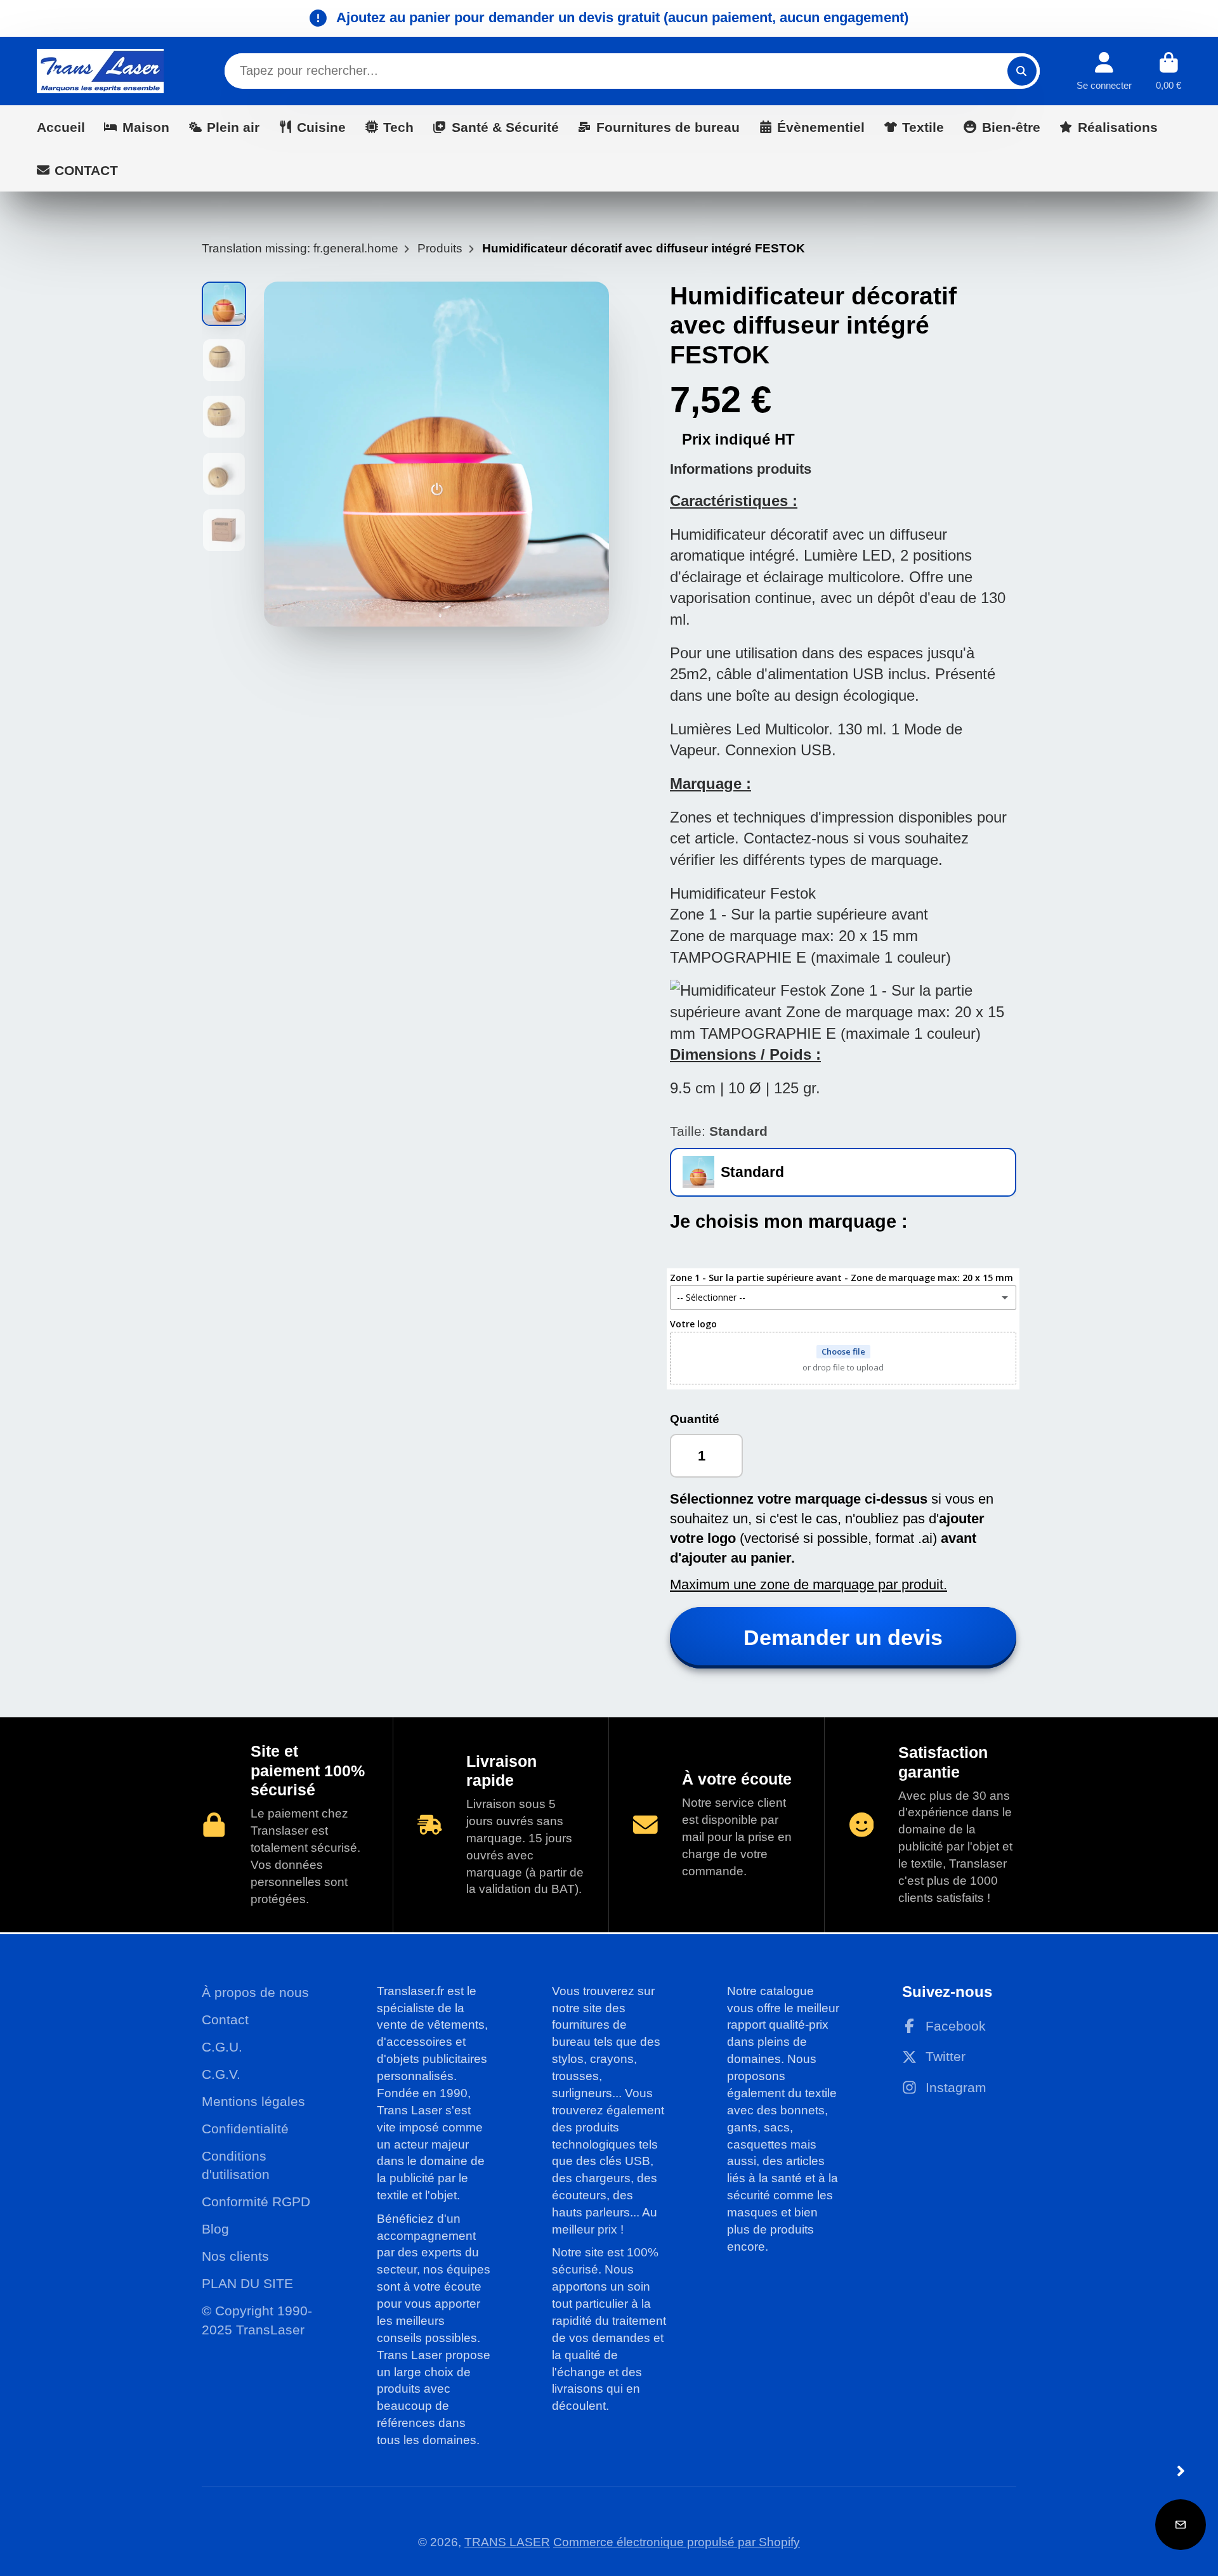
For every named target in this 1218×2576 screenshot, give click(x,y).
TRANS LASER (507, 2542)
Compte (1104, 71)
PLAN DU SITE (247, 2283)
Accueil (61, 127)
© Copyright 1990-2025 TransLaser (257, 2320)
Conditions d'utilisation (236, 2165)
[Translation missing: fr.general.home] (100, 71)
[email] (1181, 2525)
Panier (1169, 71)
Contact (225, 2020)
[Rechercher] (1022, 71)
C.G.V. (221, 2074)
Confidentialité (245, 2129)
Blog (215, 2229)
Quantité (695, 1419)
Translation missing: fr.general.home (300, 248)
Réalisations (1118, 127)
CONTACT (86, 170)
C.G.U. (222, 2047)
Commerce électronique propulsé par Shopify (677, 2542)
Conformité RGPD (256, 2202)
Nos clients (235, 2256)
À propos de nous (255, 1992)
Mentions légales (253, 2101)
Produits (440, 248)
